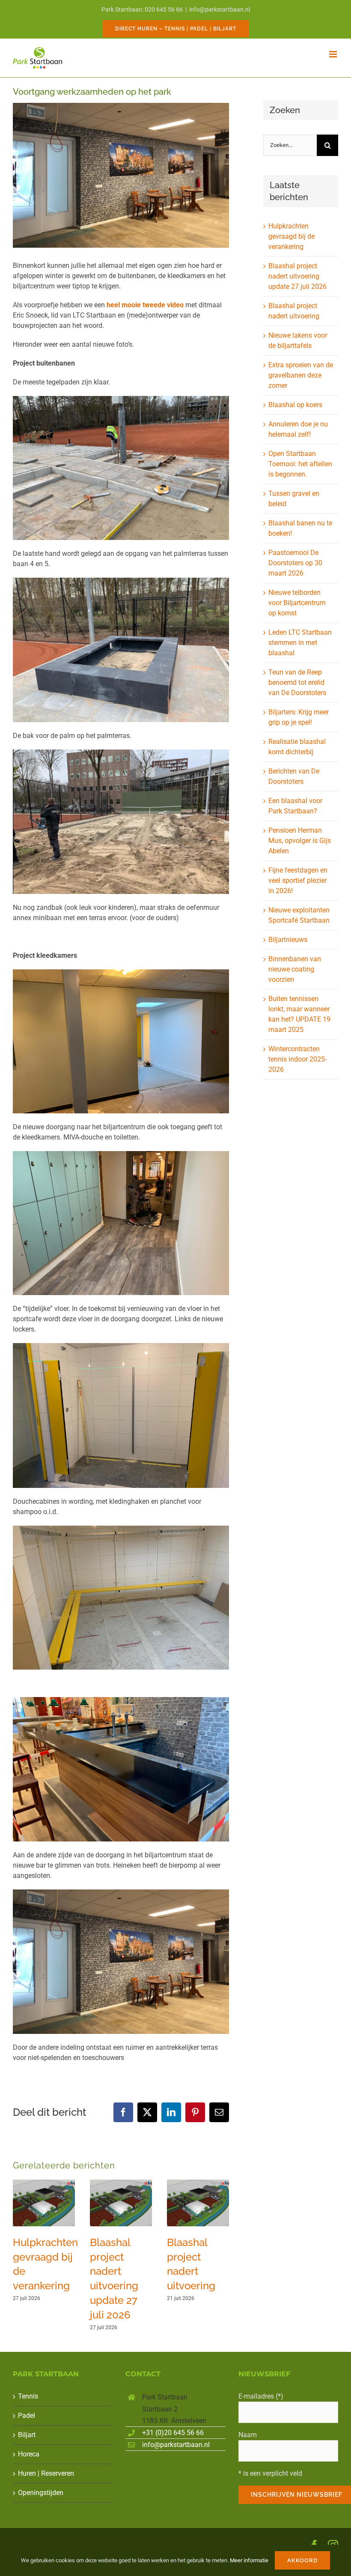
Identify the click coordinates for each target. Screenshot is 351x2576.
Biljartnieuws (288, 940)
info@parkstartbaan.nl (220, 9)
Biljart (27, 2435)
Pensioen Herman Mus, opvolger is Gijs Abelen (300, 841)
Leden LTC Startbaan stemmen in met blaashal (300, 643)
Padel (27, 2416)
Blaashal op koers (295, 405)
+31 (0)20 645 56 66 (173, 2433)
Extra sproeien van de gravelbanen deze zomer (301, 375)
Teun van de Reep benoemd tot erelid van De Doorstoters (297, 682)
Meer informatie (249, 2560)
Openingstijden (41, 2493)
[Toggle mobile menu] (334, 54)
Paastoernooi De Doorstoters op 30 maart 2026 (295, 563)
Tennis (28, 2396)
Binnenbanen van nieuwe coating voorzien (295, 969)
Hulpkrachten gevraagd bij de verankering (292, 236)
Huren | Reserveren (46, 2473)
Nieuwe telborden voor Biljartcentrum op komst (297, 603)
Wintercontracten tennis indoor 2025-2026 (297, 1059)
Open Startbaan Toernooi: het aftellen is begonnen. (300, 464)
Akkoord (302, 2560)
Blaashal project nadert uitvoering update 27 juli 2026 (297, 276)
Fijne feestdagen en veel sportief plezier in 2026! (298, 880)
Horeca (29, 2454)
